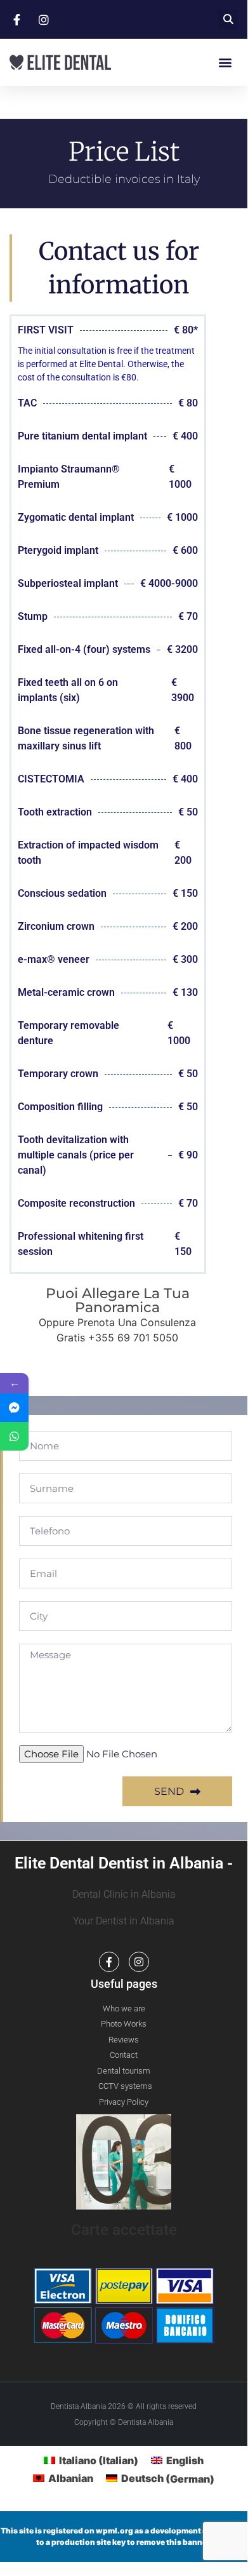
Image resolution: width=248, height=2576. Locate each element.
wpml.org (114, 2531)
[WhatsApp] (14, 1436)
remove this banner (173, 2542)
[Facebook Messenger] (14, 1408)
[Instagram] (139, 1962)
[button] (228, 19)
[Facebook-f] (109, 1962)
